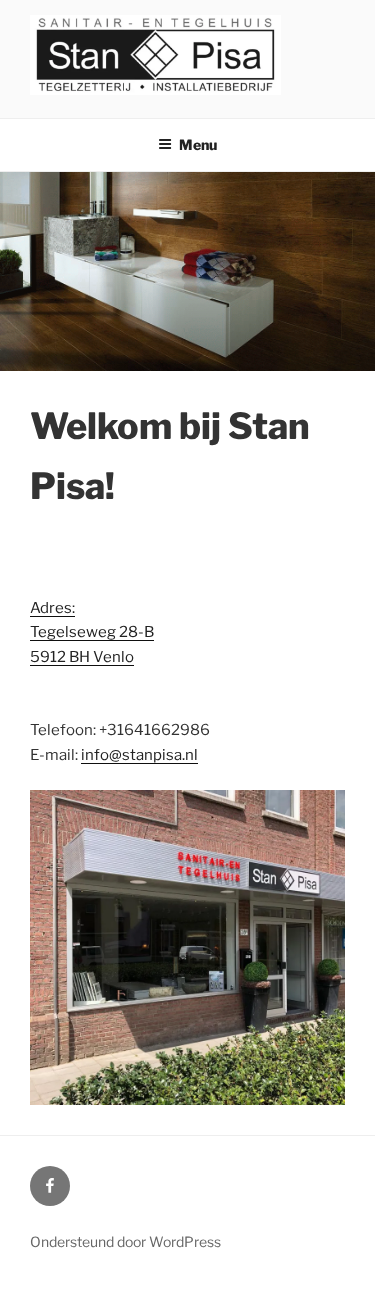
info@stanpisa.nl (139, 755)
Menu (198, 144)
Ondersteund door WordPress (125, 1241)
